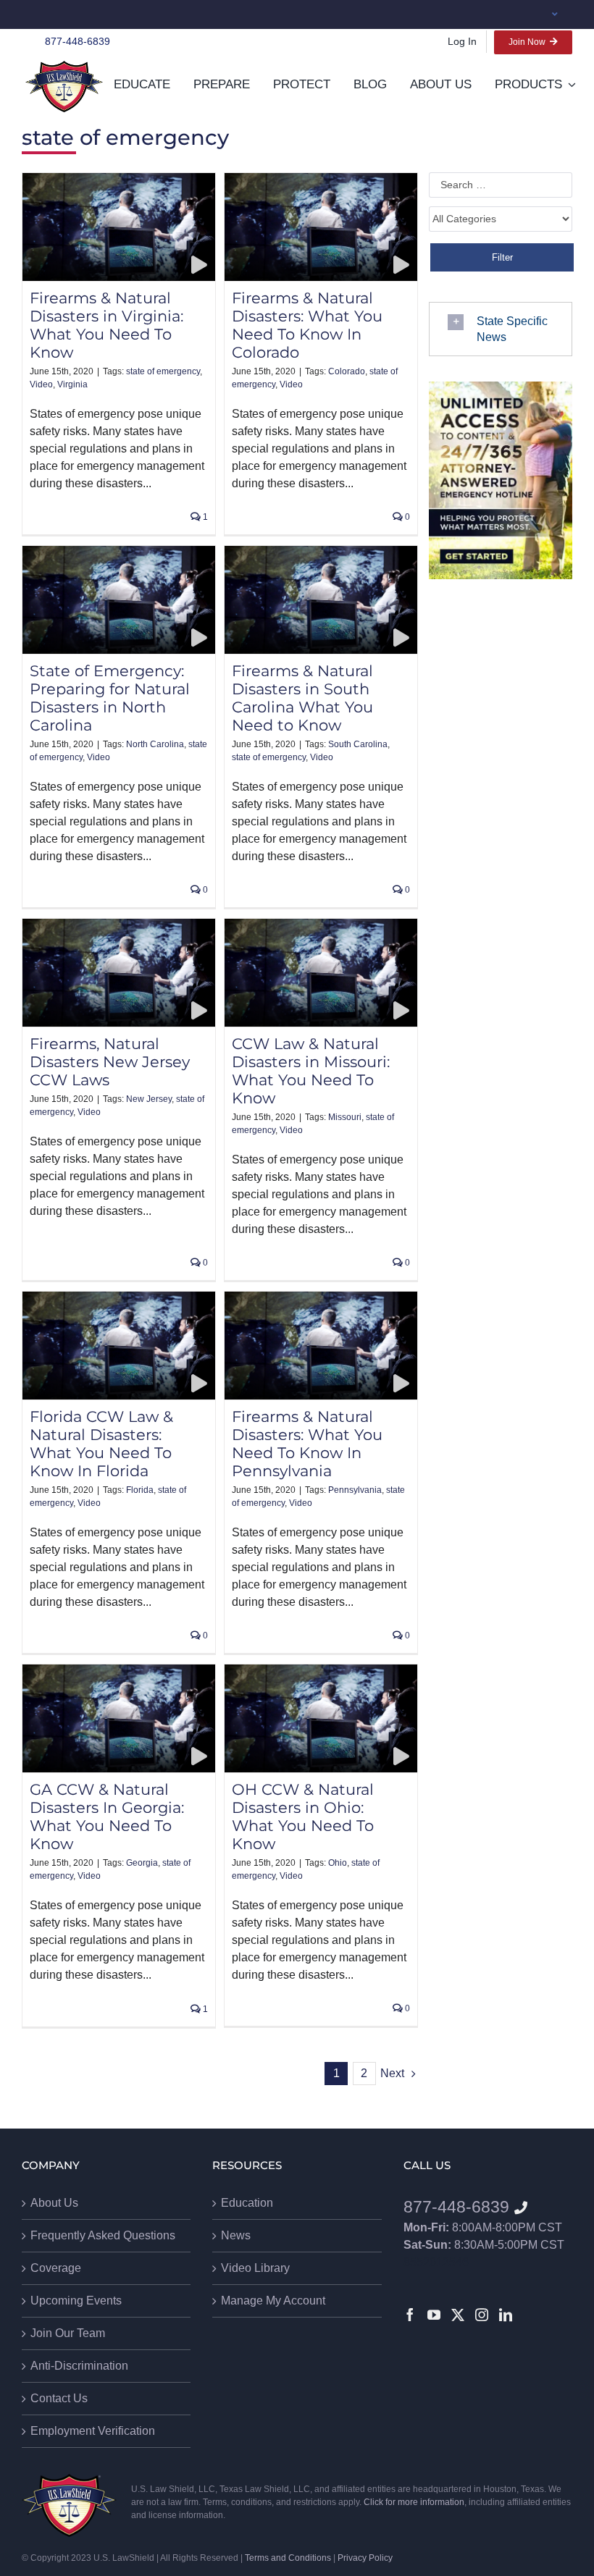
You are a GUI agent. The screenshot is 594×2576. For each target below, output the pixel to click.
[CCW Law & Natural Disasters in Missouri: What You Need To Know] (321, 973)
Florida (140, 1490)
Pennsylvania (355, 1490)
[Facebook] (410, 2315)
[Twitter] (458, 2315)
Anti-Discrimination (79, 2366)
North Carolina (155, 744)
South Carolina (358, 744)
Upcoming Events (76, 2301)
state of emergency (163, 371)
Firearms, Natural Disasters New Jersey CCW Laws (110, 1062)
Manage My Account (273, 2301)
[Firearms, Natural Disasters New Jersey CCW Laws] (119, 973)
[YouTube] (434, 2315)
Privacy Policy (365, 2558)
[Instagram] (482, 2315)
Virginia (72, 384)
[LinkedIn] (506, 2315)
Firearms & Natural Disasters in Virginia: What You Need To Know (106, 325)
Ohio (338, 1863)
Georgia (142, 1863)
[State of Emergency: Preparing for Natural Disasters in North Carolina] (119, 600)
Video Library (255, 2268)
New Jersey (149, 1099)
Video (41, 384)
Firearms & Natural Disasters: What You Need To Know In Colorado (307, 325)
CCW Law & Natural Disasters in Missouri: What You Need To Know (311, 1071)
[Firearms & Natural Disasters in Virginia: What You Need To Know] (119, 227)
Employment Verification (93, 2431)
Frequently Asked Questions (103, 2235)
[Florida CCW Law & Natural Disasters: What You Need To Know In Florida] (119, 1346)
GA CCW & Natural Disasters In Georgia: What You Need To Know (107, 1817)
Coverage (56, 2268)
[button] (501, 329)
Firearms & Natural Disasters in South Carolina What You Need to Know (302, 698)
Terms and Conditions (288, 2558)
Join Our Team (68, 2333)
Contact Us (59, 2398)
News (236, 2235)
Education (247, 2203)
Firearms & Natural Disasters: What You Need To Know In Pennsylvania (307, 1444)
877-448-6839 (78, 41)
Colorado (347, 371)
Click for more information (414, 2502)
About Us (54, 2203)
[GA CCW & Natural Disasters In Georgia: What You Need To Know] (119, 1718)
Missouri (345, 1117)
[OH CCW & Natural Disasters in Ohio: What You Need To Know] (321, 1718)
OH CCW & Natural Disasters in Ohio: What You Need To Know (303, 1817)
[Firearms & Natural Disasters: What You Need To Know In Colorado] (321, 227)
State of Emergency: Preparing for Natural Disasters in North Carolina (110, 698)
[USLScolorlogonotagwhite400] (64, 87)
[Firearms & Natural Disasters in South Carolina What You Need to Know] (321, 600)
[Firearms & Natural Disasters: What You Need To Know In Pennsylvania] (321, 1346)
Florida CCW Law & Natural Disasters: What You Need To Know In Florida (101, 1444)
